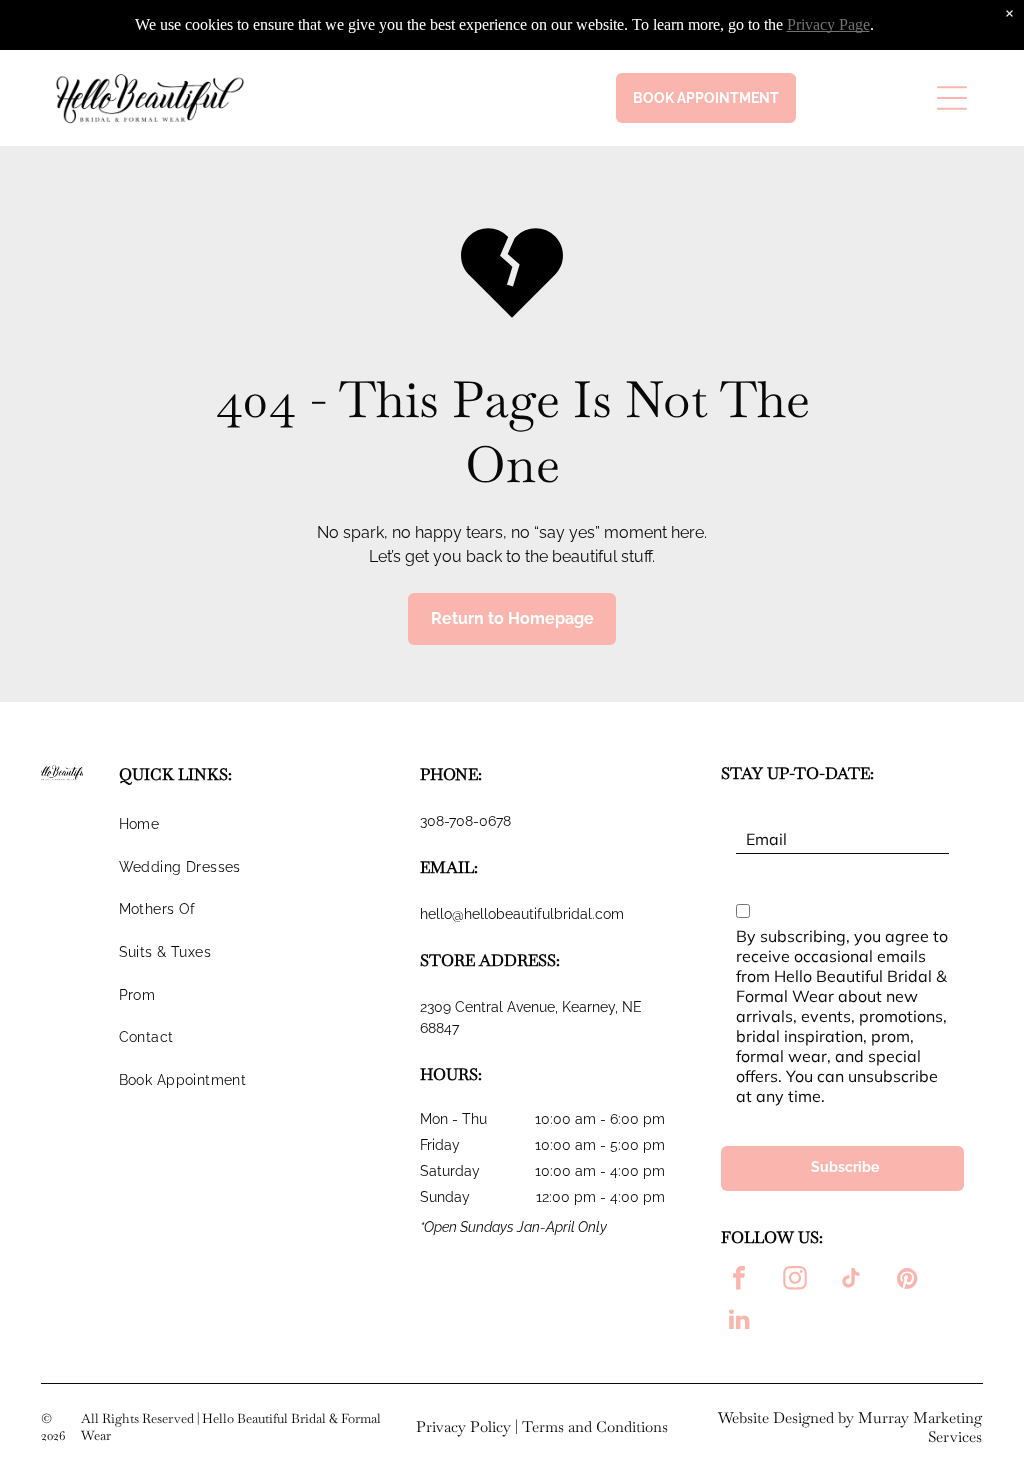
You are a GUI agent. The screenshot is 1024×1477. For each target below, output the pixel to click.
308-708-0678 (465, 821)
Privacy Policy (463, 1426)
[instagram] (795, 1280)
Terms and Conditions (595, 1426)
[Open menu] (952, 98)
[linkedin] (739, 1321)
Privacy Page (828, 24)
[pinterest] (907, 1280)
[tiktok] (851, 1280)
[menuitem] (260, 832)
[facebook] (739, 1280)
